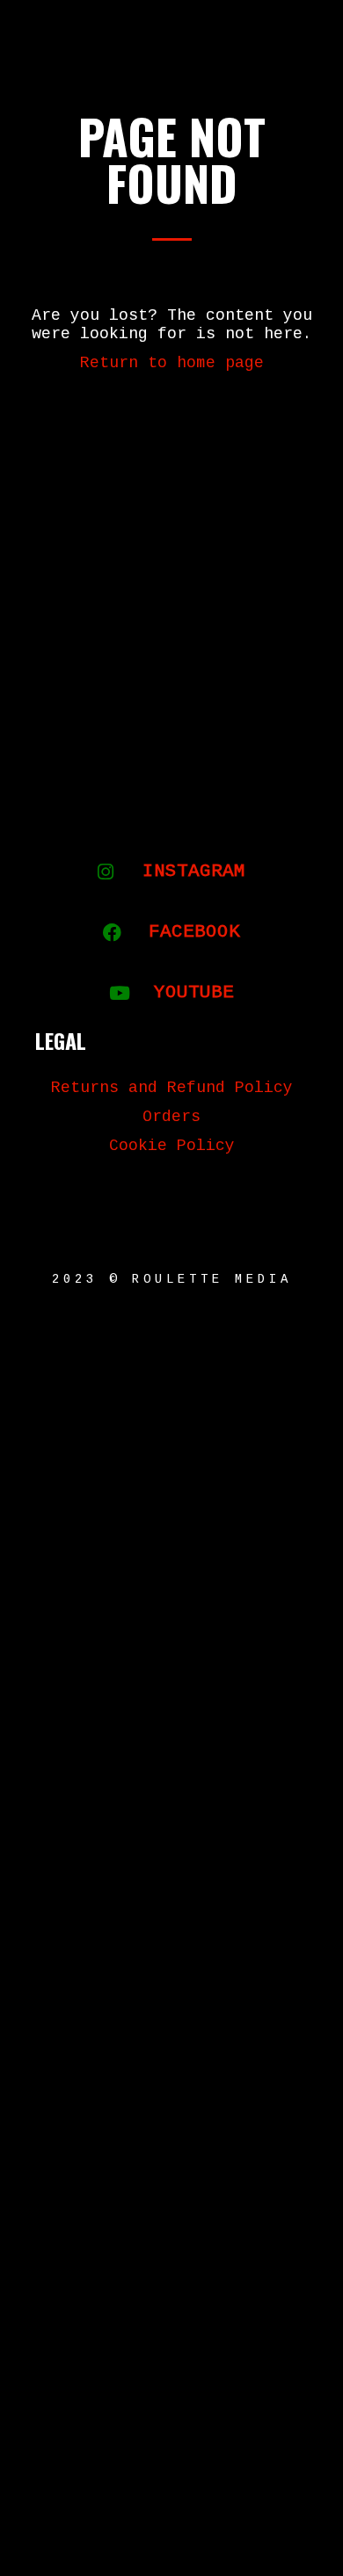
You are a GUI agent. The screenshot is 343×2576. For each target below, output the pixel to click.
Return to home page (172, 363)
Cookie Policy (172, 1146)
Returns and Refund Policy (172, 1088)
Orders (171, 1117)
